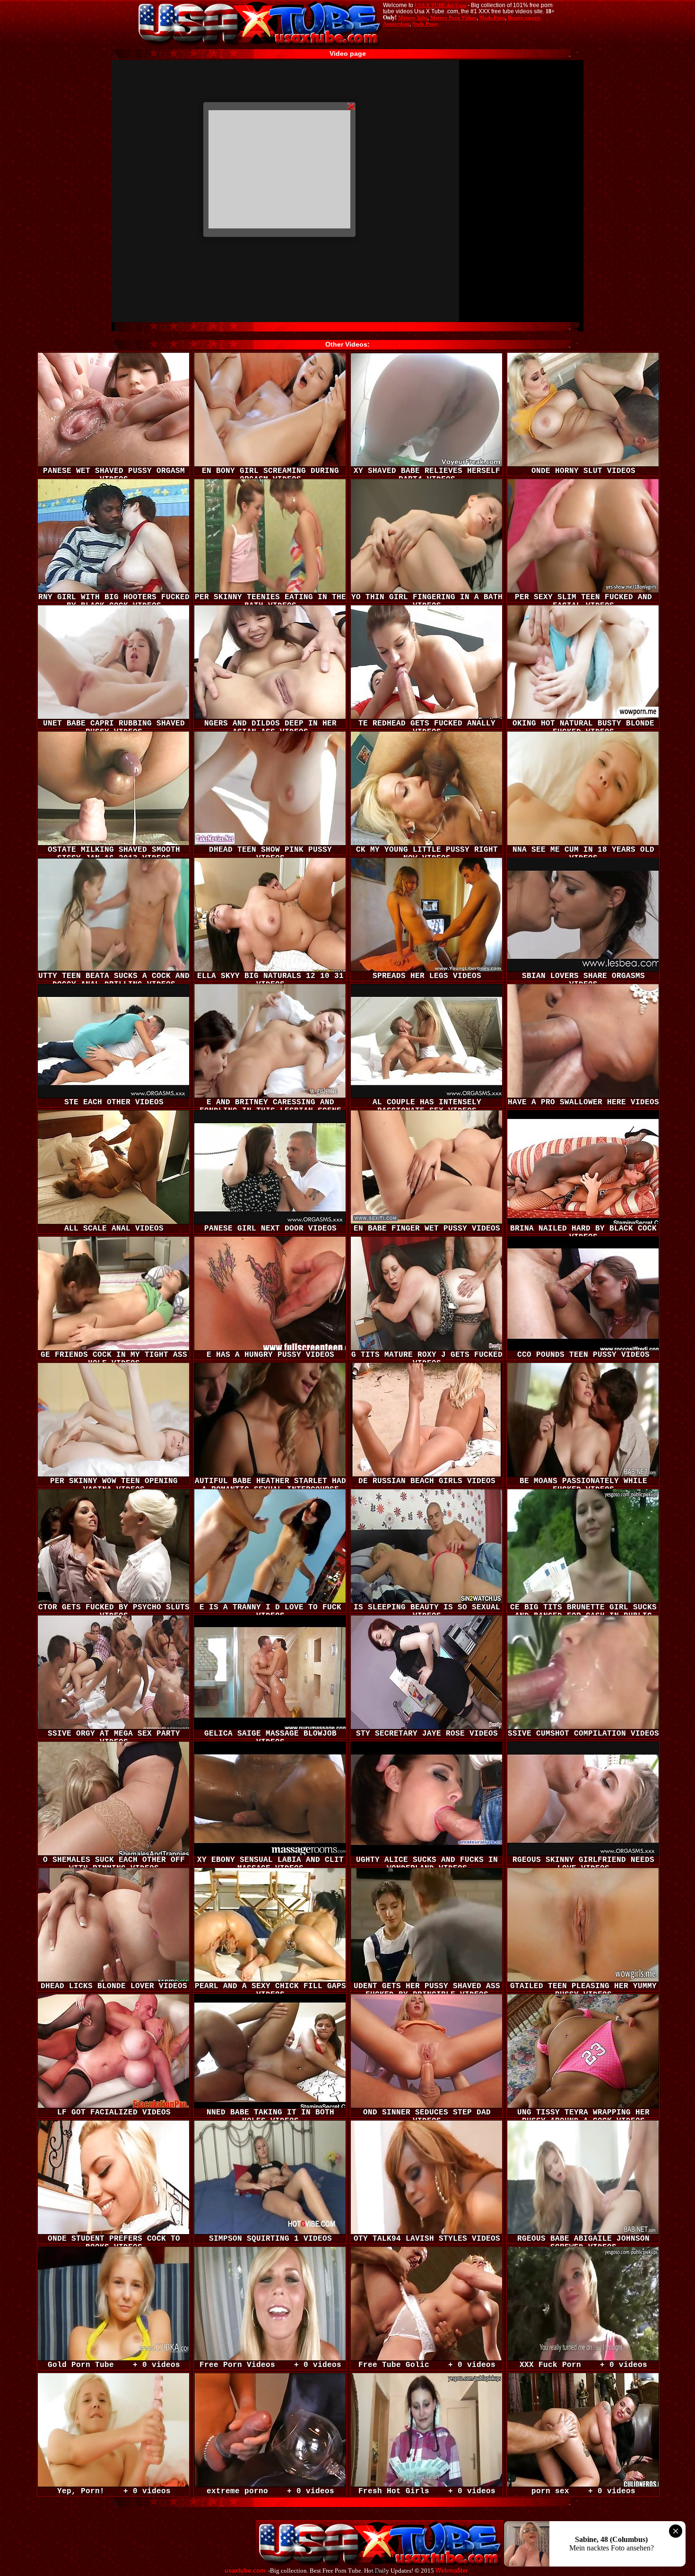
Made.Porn (492, 17)
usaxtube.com (245, 2571)
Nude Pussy (425, 24)
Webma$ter (452, 2571)
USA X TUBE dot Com (440, 5)
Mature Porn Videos (453, 17)
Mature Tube (413, 17)
